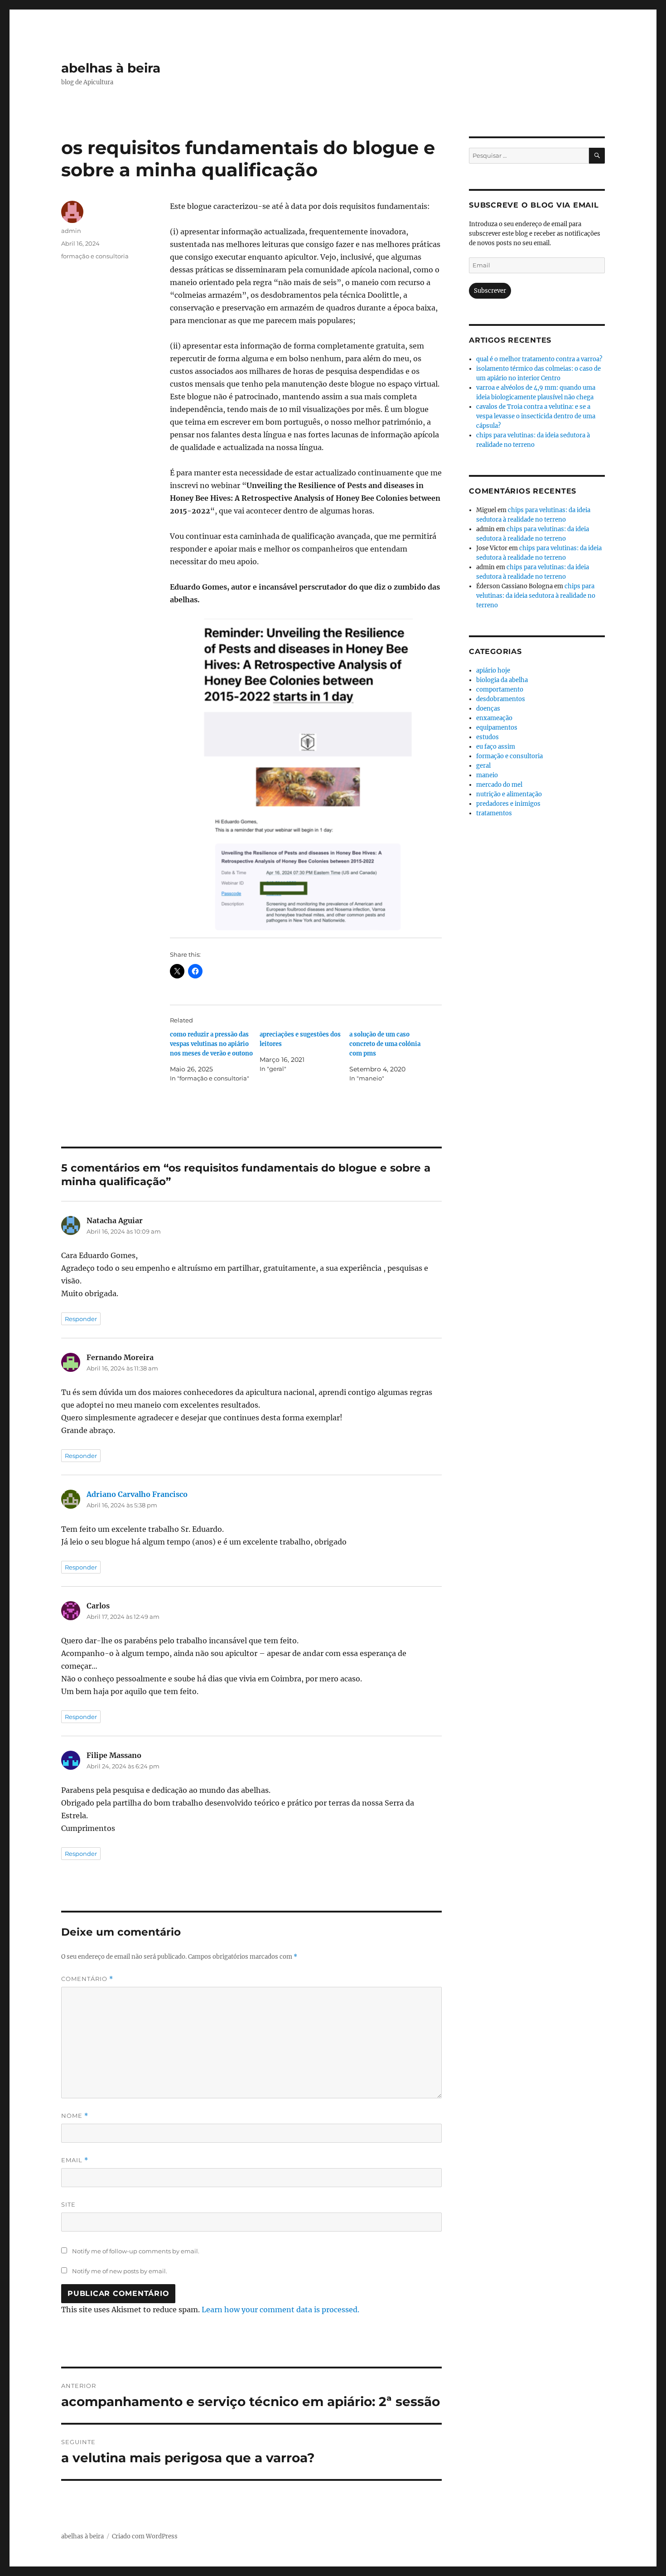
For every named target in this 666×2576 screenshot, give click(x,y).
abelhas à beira (111, 68)
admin (71, 231)
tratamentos (494, 813)
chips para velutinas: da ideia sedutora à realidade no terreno (536, 596)
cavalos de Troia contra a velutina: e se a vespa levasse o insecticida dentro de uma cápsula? (536, 416)
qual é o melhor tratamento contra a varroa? (539, 359)
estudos (487, 737)
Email (75, 2160)
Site (68, 2204)
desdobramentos (501, 699)
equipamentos (497, 728)
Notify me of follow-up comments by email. (136, 2251)
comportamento (500, 690)
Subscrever (490, 291)
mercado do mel (499, 785)
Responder (81, 1319)
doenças (488, 709)
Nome (75, 2116)
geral (483, 766)
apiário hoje (493, 671)
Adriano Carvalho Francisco (137, 1494)
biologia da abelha (502, 680)
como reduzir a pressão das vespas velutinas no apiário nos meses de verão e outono (211, 1044)
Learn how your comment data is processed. (280, 2310)
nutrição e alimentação (509, 794)
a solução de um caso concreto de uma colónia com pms (385, 1044)
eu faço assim (496, 747)
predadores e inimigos (508, 804)
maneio (487, 775)
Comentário (87, 1979)
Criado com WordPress (145, 2536)
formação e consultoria (95, 256)
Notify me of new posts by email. (120, 2271)
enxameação (494, 718)
